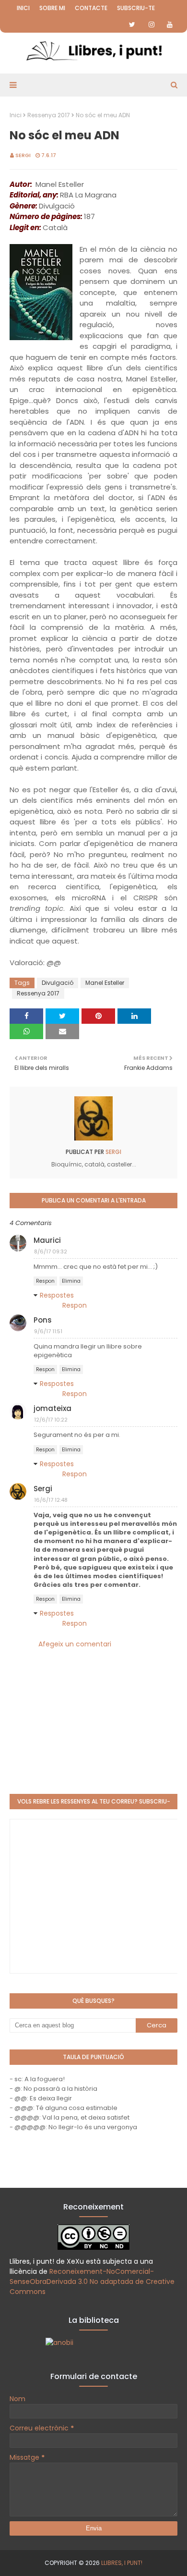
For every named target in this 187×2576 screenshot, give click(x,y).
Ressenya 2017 (49, 115)
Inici (23, 8)
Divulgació (58, 983)
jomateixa (53, 1408)
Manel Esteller (105, 983)
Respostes (57, 1295)
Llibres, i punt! (122, 2563)
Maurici (47, 1240)
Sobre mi (52, 8)
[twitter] (132, 25)
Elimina (71, 1281)
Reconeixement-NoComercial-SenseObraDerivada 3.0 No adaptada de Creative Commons (92, 2282)
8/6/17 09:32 (51, 1251)
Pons (43, 1320)
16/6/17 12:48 (51, 1500)
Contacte (91, 8)
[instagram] (152, 25)
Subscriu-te (136, 8)
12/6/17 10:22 (51, 1420)
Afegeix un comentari (75, 1644)
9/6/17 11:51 (48, 1331)
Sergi (23, 155)
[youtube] (170, 25)
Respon (45, 1281)
